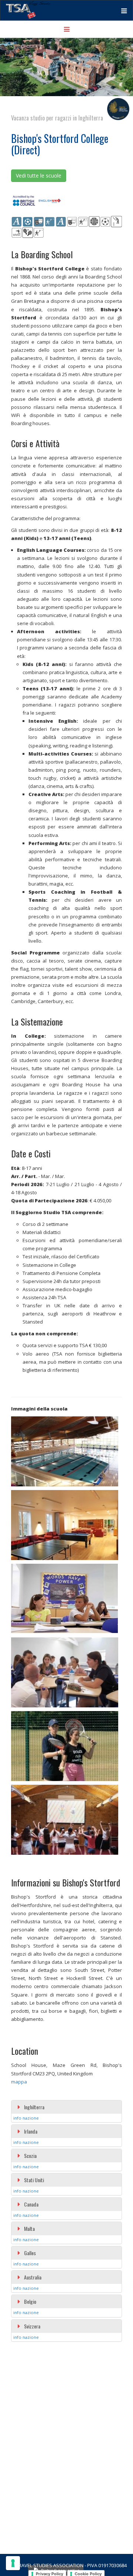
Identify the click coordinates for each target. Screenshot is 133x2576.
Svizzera (32, 2326)
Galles (30, 2253)
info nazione (26, 2118)
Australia (33, 2277)
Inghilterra (34, 2107)
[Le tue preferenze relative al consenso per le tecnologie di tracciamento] (13, 2563)
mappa (19, 2082)
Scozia (30, 2156)
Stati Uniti (34, 2180)
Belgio (30, 2301)
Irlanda (31, 2131)
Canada (31, 2204)
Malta (29, 2228)
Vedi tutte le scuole (39, 176)
